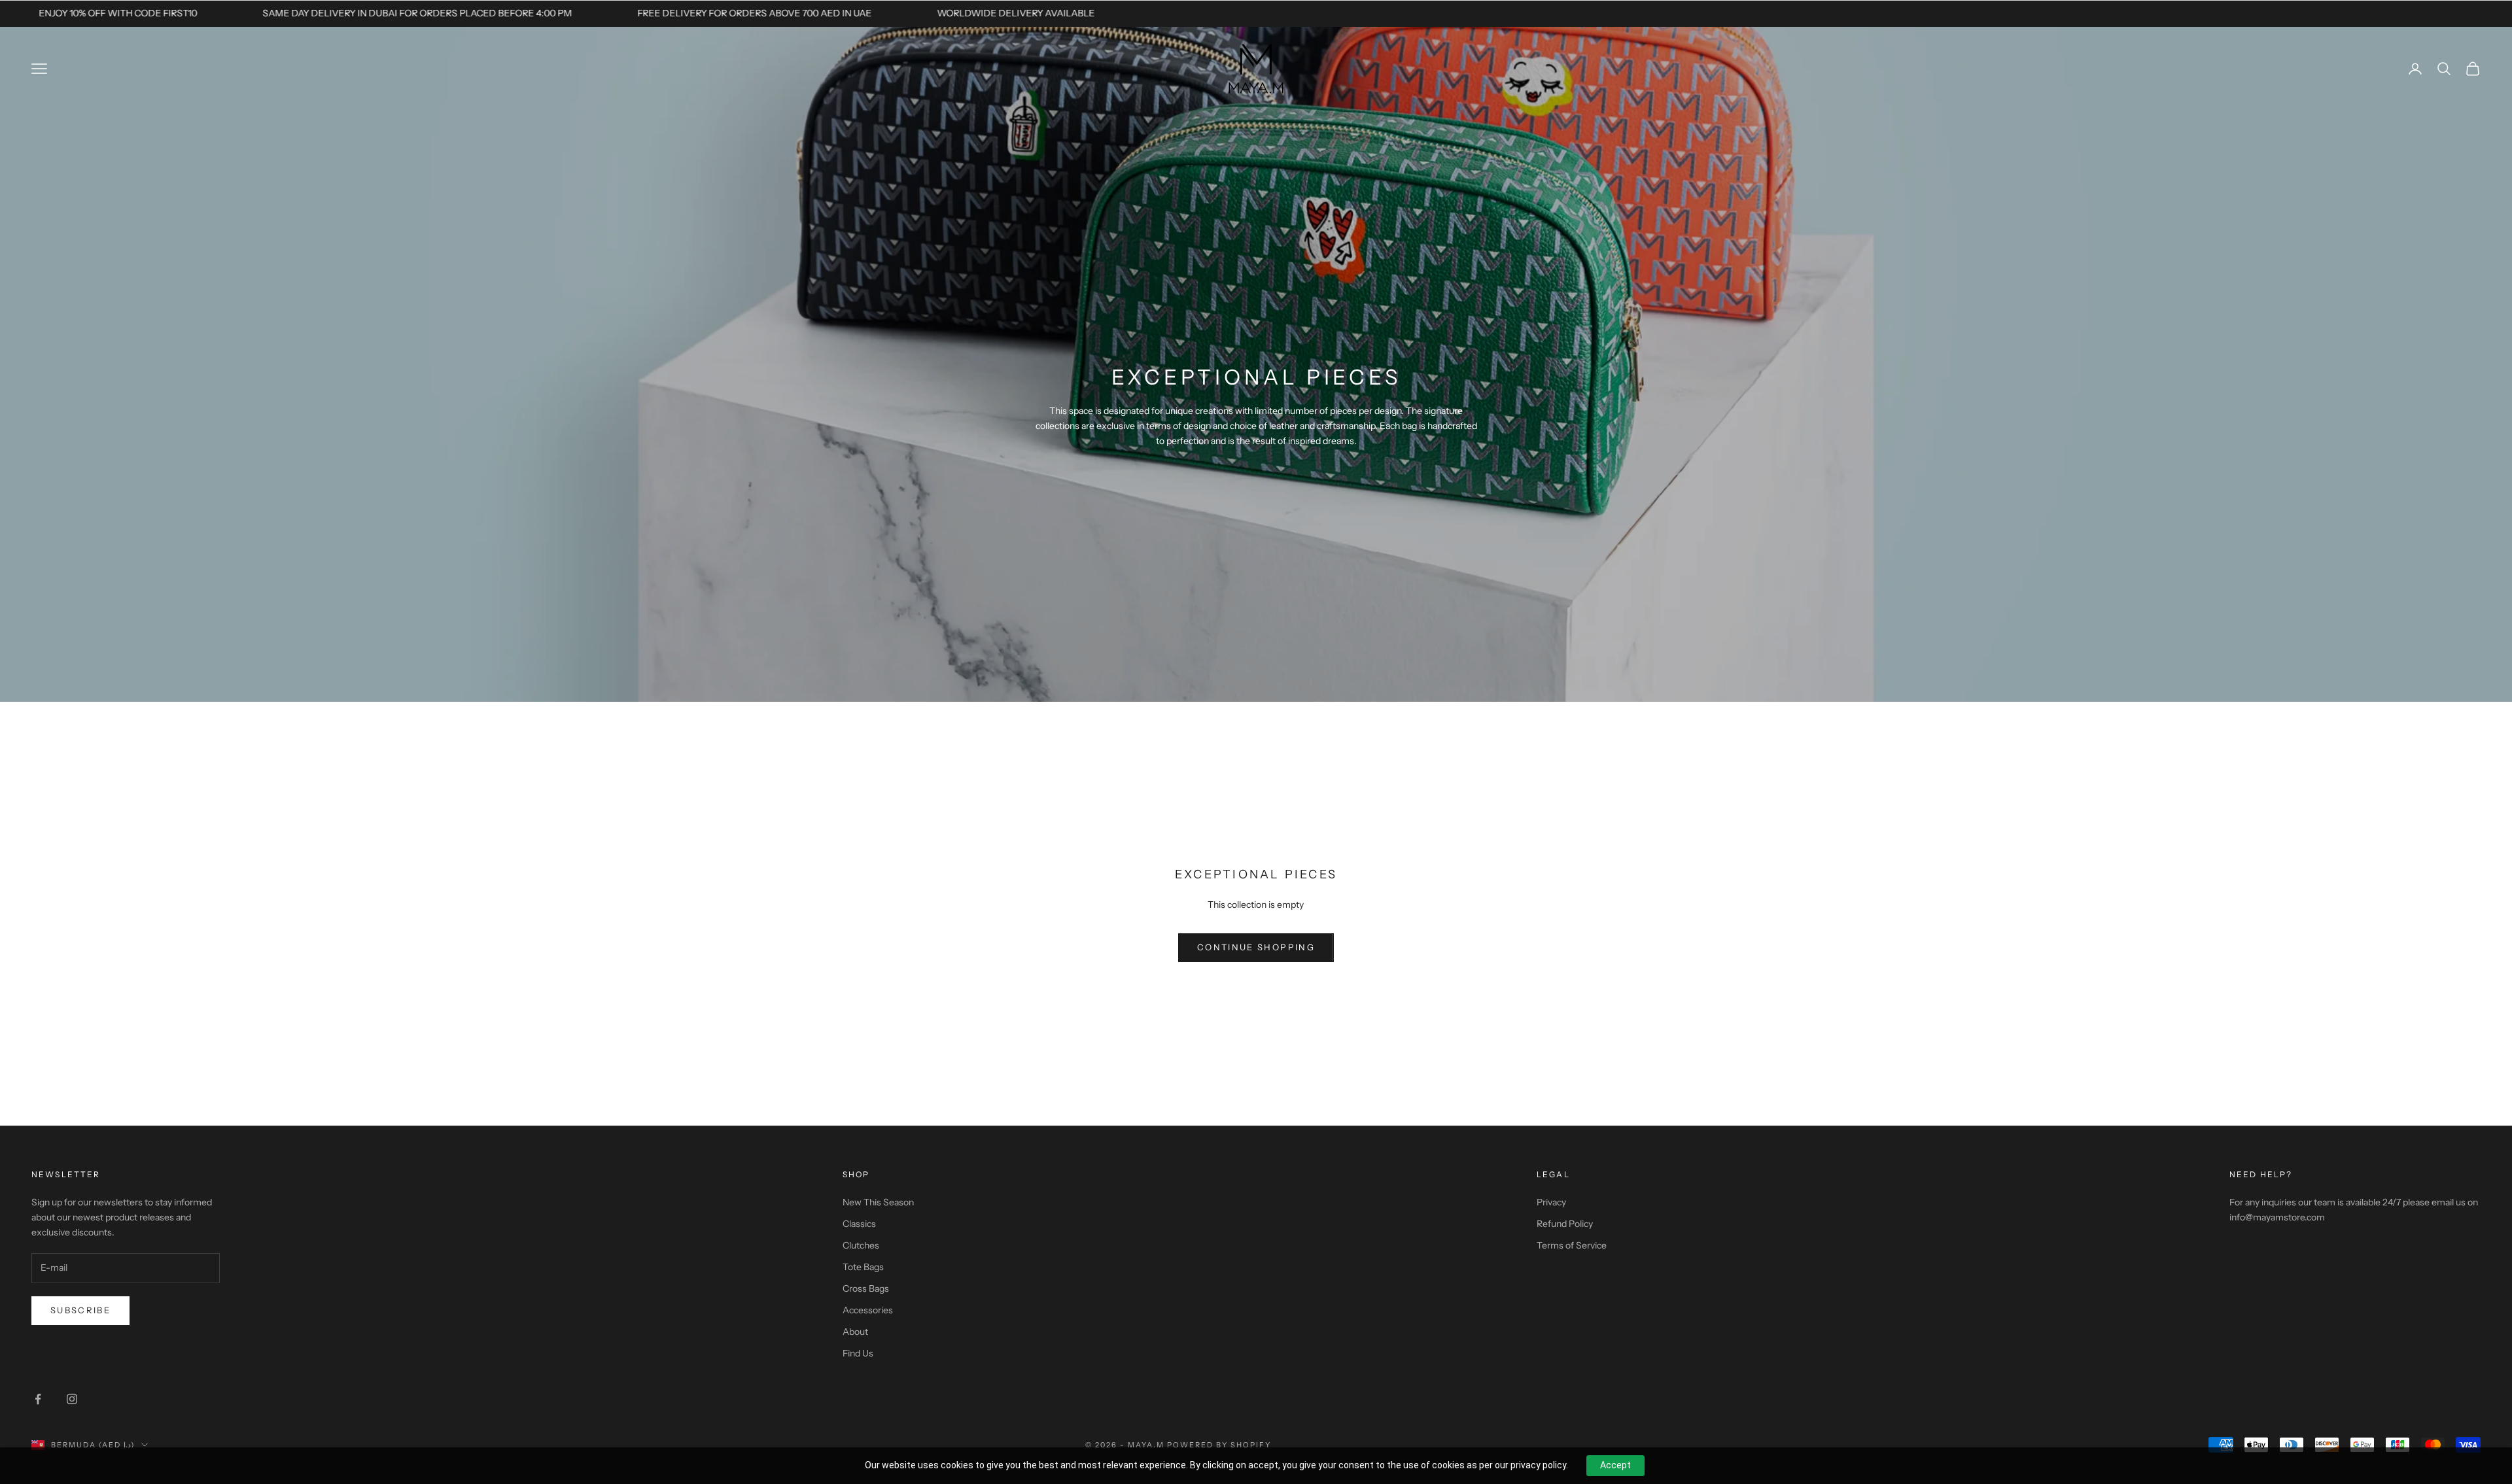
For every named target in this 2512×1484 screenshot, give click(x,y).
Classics (859, 1224)
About (855, 1332)
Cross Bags (866, 1288)
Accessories (868, 1310)
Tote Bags (863, 1267)
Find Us (858, 1353)
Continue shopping (1256, 947)
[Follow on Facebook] (38, 1399)
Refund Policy (1565, 1224)
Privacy (1551, 1202)
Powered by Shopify (1219, 1445)
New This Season (878, 1202)
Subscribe (80, 1310)
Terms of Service (1572, 1245)
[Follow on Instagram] (72, 1399)
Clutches (861, 1245)
